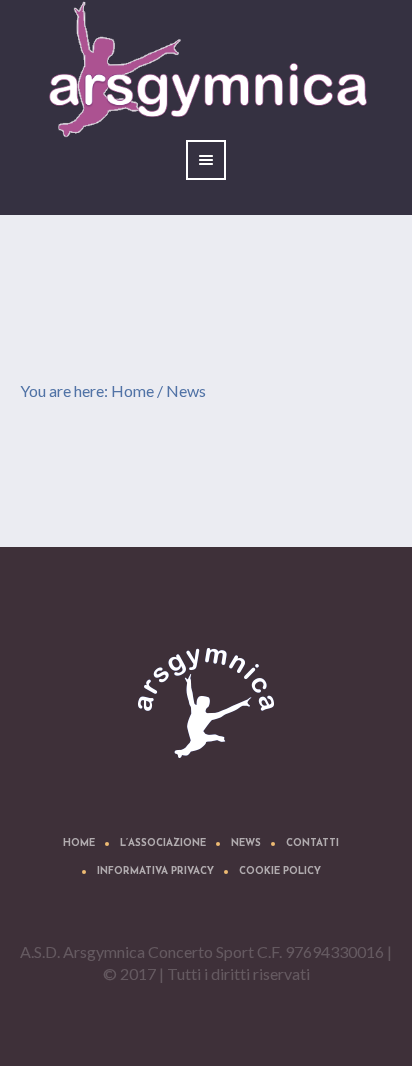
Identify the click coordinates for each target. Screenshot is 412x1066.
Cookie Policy (280, 871)
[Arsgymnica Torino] (206, 703)
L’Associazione (163, 843)
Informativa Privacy (155, 871)
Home (132, 390)
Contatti (312, 843)
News (246, 843)
